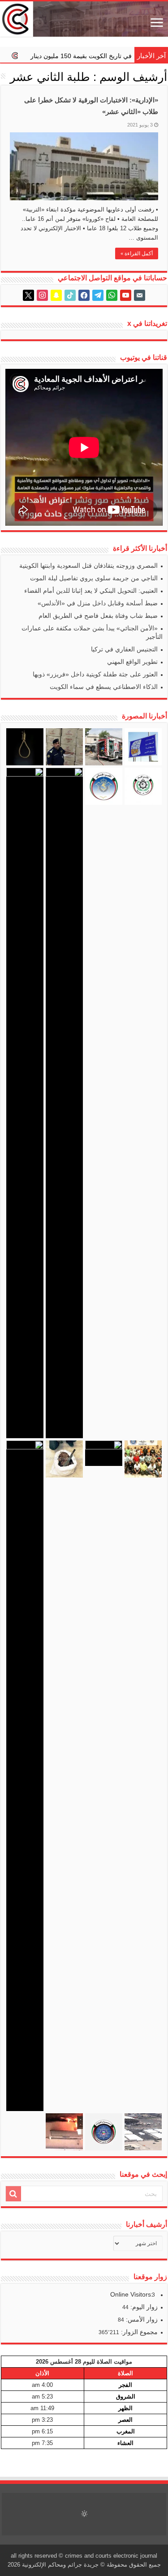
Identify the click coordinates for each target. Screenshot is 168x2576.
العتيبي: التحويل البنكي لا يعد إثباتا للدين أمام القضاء (91, 591)
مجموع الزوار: (138, 2332)
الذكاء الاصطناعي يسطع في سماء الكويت (104, 687)
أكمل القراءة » (137, 253)
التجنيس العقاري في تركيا (124, 649)
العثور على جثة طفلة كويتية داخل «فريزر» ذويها (95, 674)
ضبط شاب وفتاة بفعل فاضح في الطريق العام (98, 616)
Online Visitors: (132, 2294)
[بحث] (13, 2194)
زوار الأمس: (141, 2319)
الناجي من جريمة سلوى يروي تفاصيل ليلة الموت (94, 578)
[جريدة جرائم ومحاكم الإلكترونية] (84, 19)
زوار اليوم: (143, 2307)
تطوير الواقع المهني (132, 662)
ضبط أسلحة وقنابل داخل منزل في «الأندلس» (98, 603)
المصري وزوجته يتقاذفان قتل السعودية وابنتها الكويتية (88, 566)
